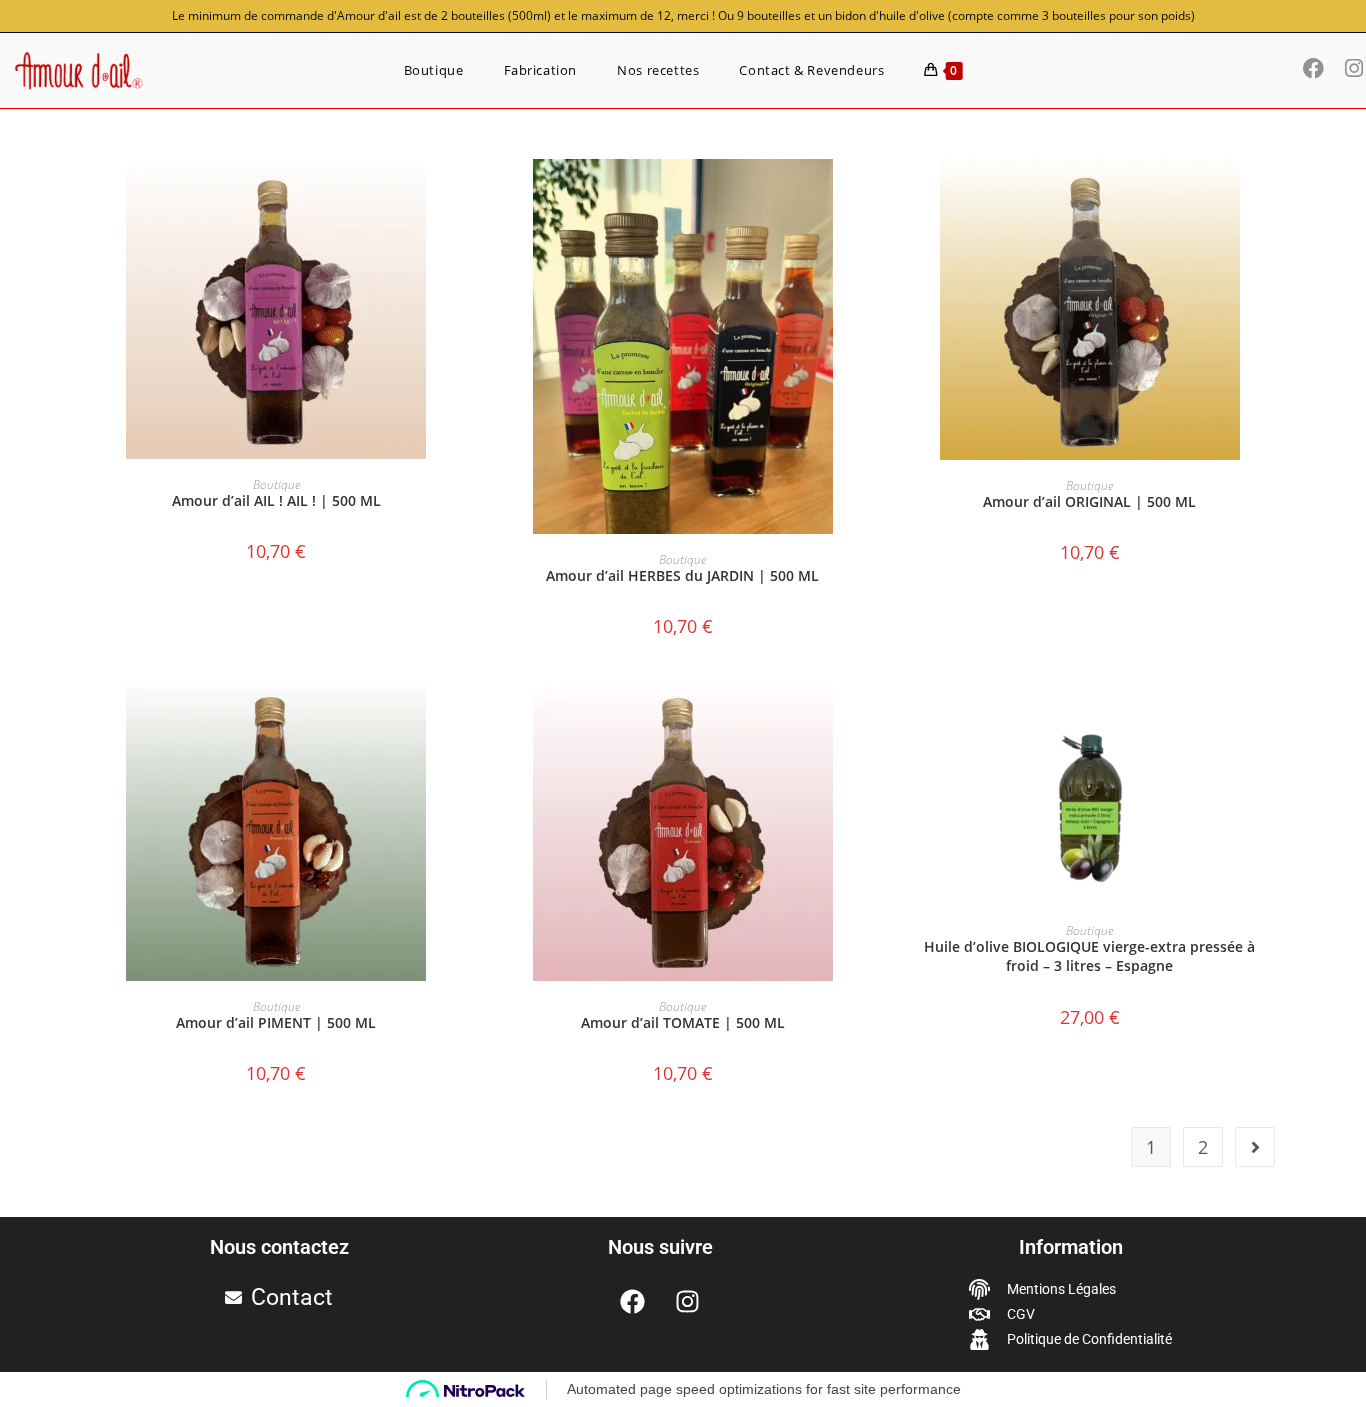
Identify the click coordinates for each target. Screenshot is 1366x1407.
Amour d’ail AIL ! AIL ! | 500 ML (276, 500)
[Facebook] (633, 1302)
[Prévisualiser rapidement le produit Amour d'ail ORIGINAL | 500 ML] (1277, 194)
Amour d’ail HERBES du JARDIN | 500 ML (682, 575)
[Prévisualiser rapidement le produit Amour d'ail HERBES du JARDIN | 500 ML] (870, 194)
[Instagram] (688, 1302)
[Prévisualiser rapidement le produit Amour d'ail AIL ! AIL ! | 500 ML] (463, 194)
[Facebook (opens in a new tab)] (1319, 68)
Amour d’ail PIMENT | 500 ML (276, 1022)
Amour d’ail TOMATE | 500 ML (683, 1022)
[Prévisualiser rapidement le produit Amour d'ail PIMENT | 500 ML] (463, 715)
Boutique (276, 484)
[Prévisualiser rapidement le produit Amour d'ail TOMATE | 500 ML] (870, 715)
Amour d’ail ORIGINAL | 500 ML (1089, 501)
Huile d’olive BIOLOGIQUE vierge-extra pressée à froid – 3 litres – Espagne (1089, 956)
